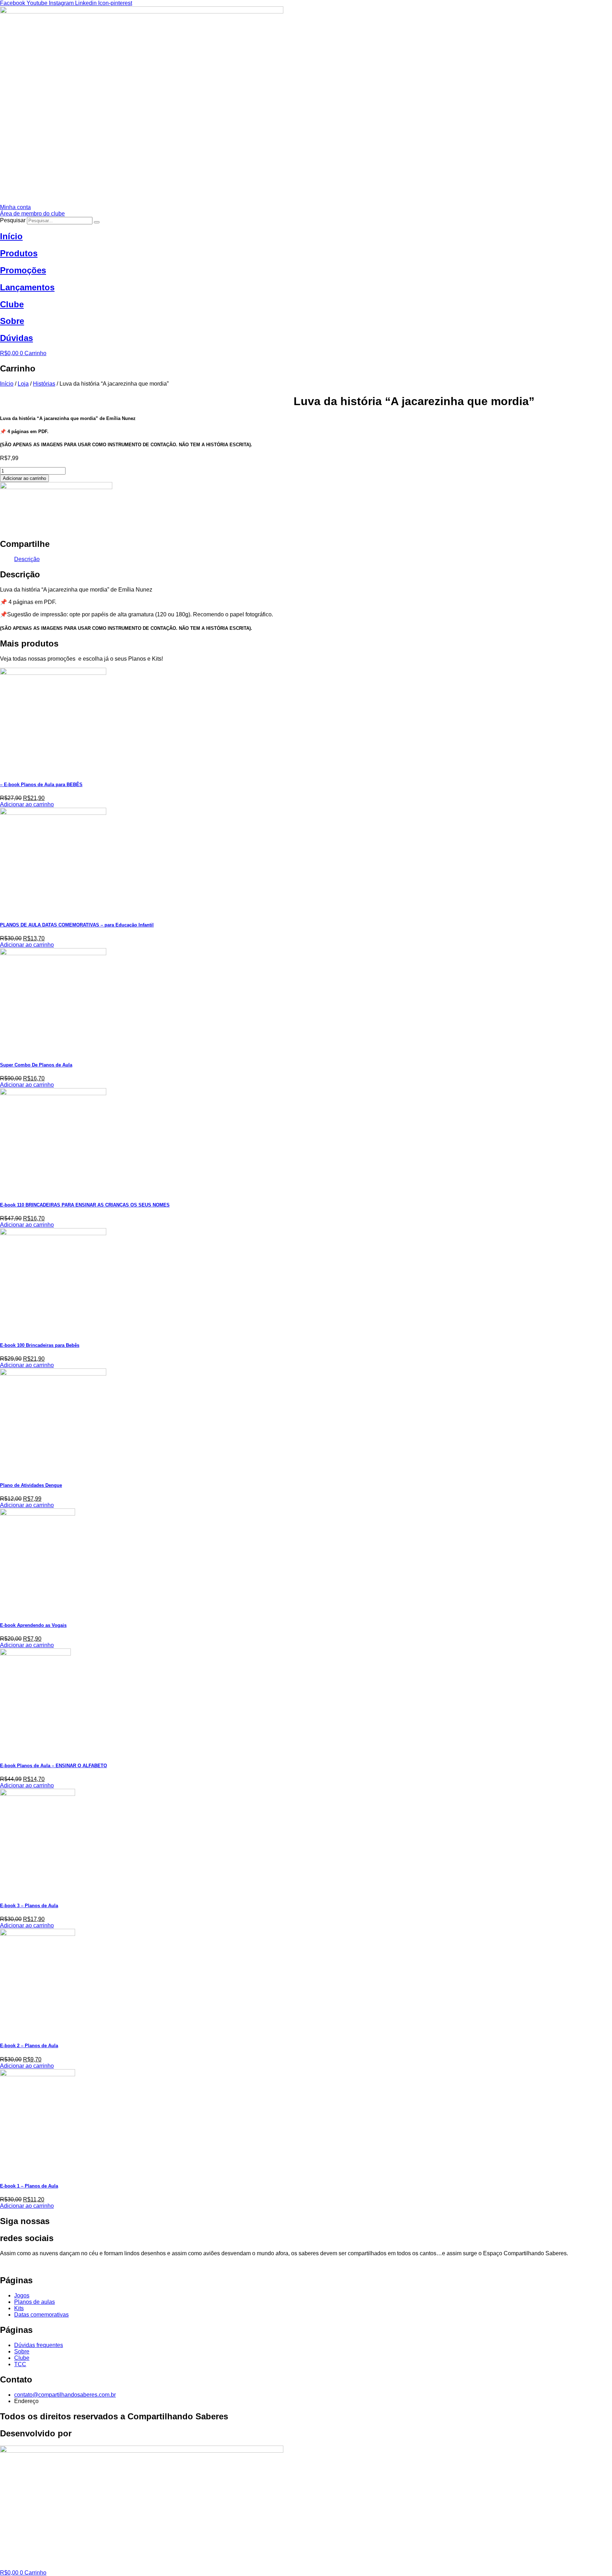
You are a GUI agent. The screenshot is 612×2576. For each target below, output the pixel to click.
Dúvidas (16, 338)
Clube (12, 304)
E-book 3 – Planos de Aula (29, 1906)
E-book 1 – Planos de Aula (29, 2186)
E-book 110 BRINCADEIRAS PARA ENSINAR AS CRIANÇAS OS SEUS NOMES (85, 1205)
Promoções (23, 270)
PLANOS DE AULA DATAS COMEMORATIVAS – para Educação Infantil (77, 925)
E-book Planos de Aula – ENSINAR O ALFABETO (53, 1766)
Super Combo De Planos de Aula (36, 1065)
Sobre (12, 321)
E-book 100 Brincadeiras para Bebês (40, 1345)
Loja (23, 384)
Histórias (44, 384)
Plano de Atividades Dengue (31, 1485)
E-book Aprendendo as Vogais (33, 1625)
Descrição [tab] (27, 559)
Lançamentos (27, 287)
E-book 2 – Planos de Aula (29, 2046)
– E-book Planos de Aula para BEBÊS (41, 785)
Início (11, 236)
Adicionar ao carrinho (24, 478)
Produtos (19, 253)
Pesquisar (13, 220)
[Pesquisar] (97, 222)
